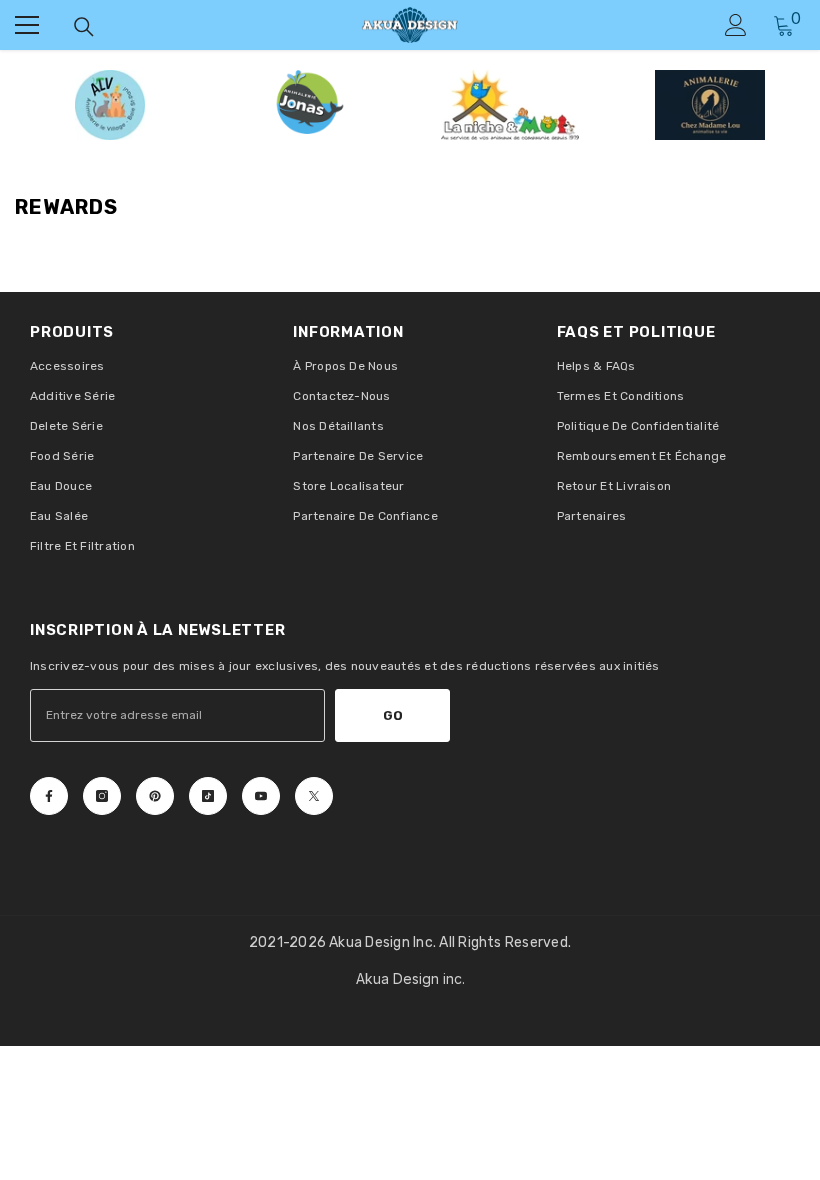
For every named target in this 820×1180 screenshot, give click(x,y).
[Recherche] (84, 27)
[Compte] (736, 25)
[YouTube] (261, 796)
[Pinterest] (155, 796)
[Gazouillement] (314, 796)
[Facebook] (49, 796)
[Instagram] (102, 796)
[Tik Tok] (208, 796)
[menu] (27, 25)
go (393, 715)
